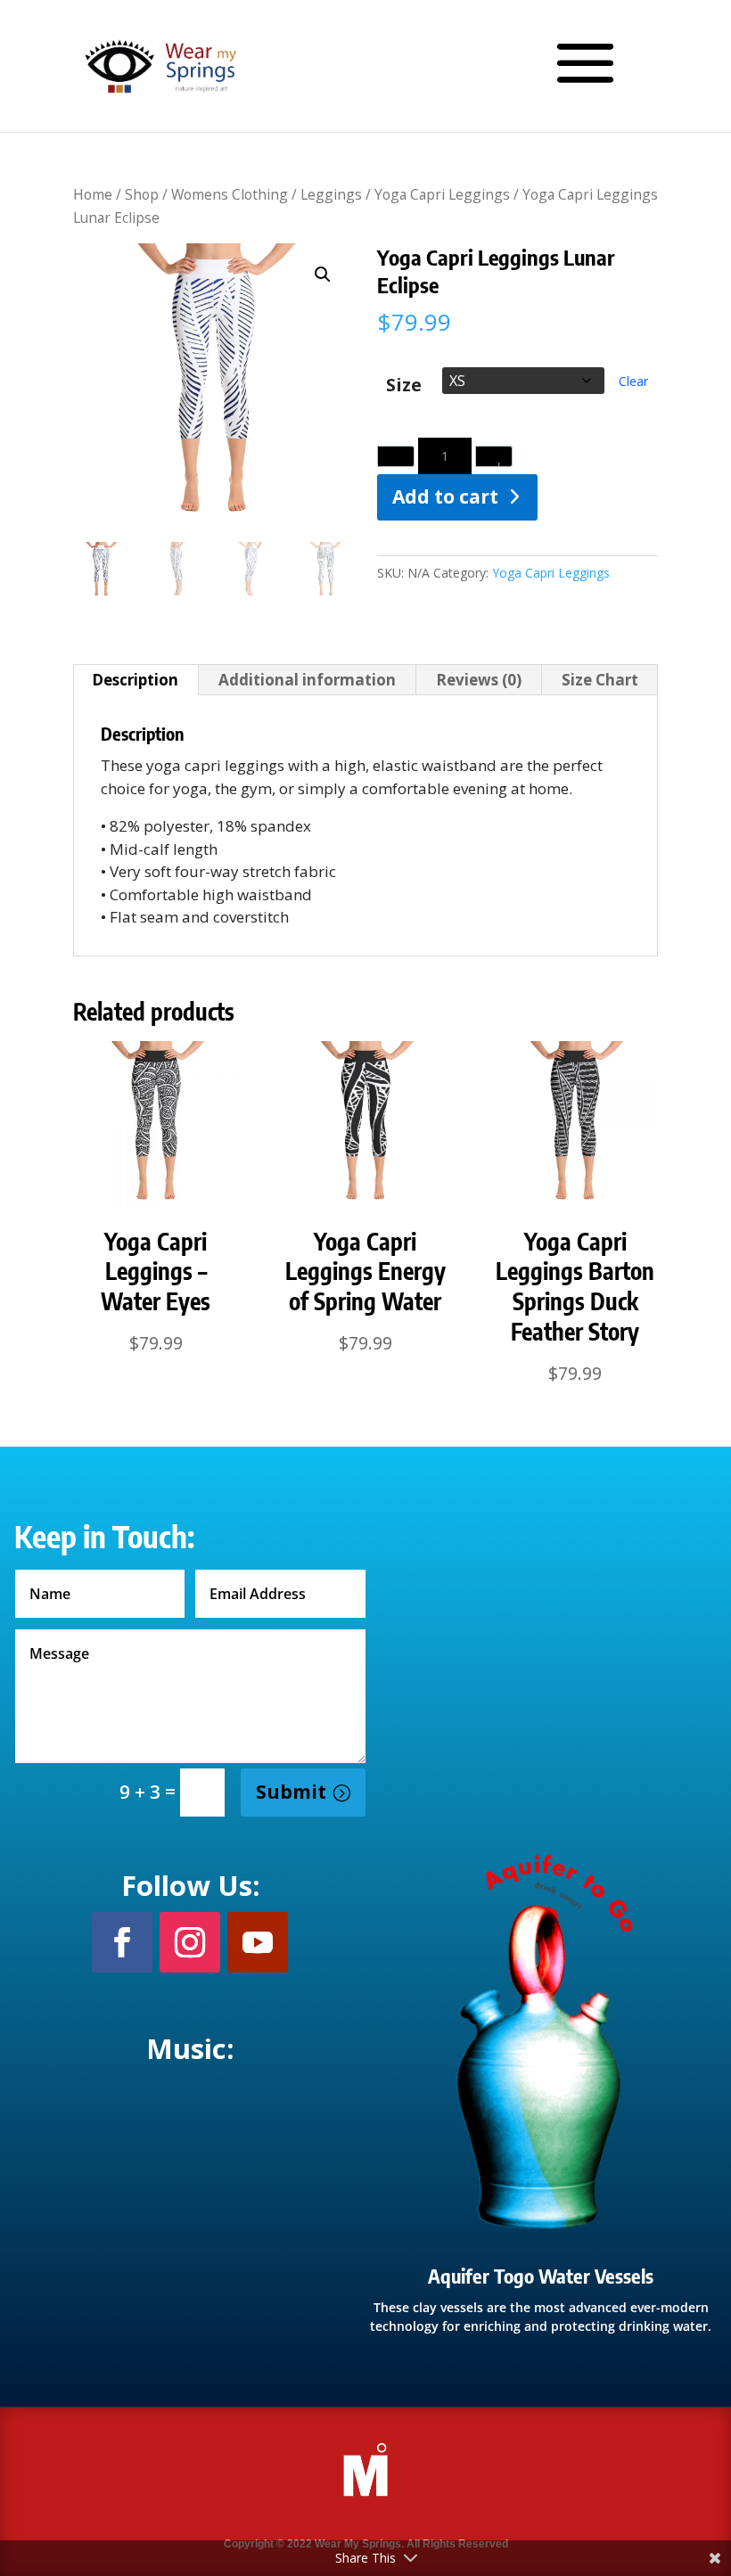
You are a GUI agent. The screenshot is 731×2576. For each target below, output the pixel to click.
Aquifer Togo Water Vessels (541, 2276)
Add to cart (445, 496)
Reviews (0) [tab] (479, 680)
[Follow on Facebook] (122, 1942)
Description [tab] (135, 680)
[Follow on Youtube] (258, 1942)
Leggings (331, 194)
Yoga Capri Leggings (442, 194)
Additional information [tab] (307, 680)
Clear (633, 381)
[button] (323, 275)
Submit (291, 1792)
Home (93, 194)
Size (404, 386)
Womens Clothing (230, 194)
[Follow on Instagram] (190, 1942)
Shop (142, 194)
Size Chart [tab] (600, 680)
